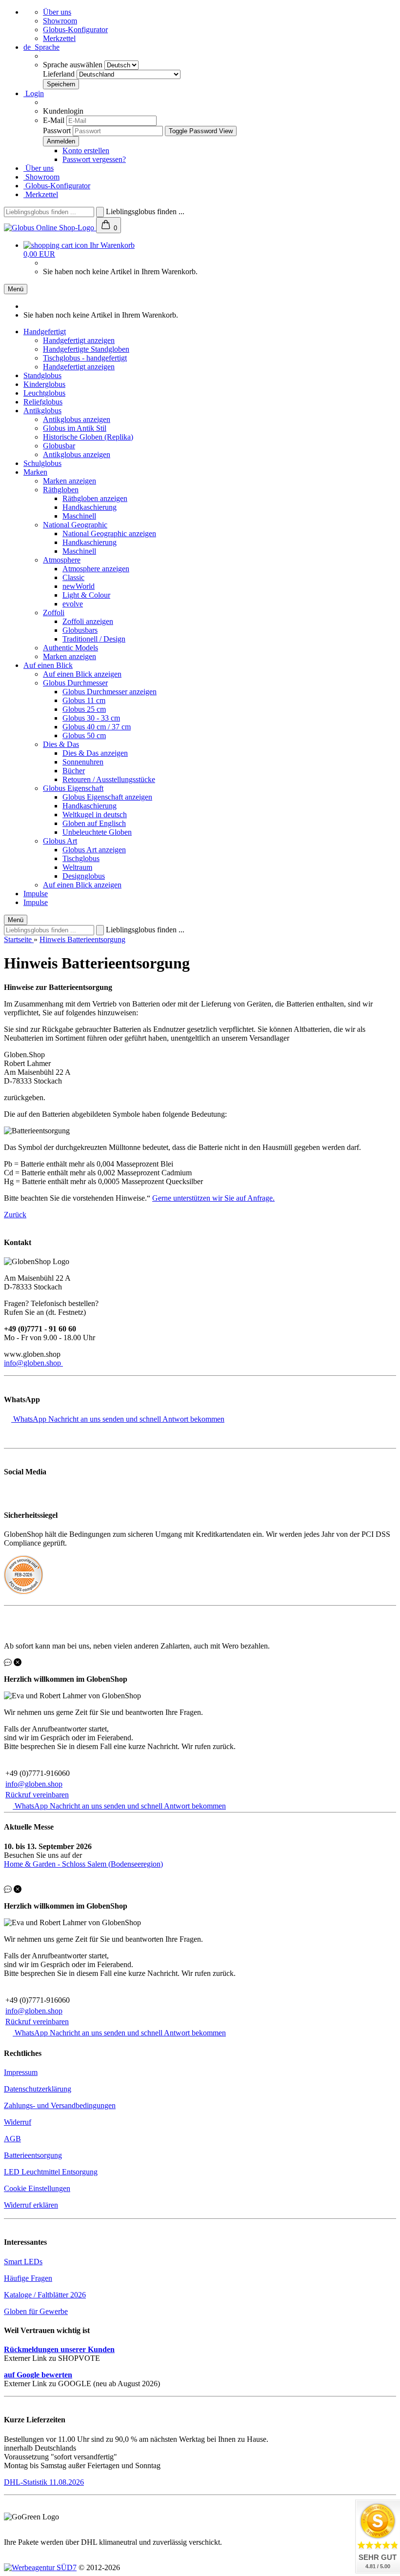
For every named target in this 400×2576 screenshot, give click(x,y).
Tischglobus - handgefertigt (85, 358)
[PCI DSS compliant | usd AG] (23, 1592)
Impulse (36, 894)
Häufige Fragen (28, 2278)
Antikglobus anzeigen (77, 419)
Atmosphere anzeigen (96, 569)
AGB (12, 2139)
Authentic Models (70, 648)
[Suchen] (100, 212)
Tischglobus (81, 858)
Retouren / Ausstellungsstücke (109, 779)
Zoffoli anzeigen (88, 621)
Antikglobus (42, 411)
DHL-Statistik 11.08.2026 (44, 2482)
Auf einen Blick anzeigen (82, 674)
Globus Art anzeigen (94, 850)
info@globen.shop (33, 1363)
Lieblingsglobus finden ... (145, 211)
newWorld (79, 586)
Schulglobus (42, 463)
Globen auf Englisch (94, 823)
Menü (16, 289)
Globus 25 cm (84, 709)
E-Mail (54, 120)
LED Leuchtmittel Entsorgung (51, 2172)
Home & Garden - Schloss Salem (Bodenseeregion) (83, 1864)
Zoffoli (54, 613)
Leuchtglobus (44, 393)
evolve (73, 604)
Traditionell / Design (94, 639)
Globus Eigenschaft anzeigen (107, 797)
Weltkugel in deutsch (95, 815)
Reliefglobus (43, 402)
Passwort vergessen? (94, 159)
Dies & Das (61, 744)
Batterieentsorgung (33, 2155)
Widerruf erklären (31, 2205)
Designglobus (84, 876)
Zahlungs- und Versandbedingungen (60, 2105)
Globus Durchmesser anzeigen (110, 692)
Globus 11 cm (84, 700)
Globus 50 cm (84, 735)
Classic (73, 577)
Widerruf (18, 2122)
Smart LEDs (23, 2262)
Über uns (57, 12)
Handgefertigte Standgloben (86, 349)
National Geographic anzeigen (109, 533)
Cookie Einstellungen (37, 2188)
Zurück (15, 1215)
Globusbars (80, 630)
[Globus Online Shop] (50, 228)
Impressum (21, 2072)
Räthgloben (61, 490)
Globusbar (59, 446)
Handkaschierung (90, 507)
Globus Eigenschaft (73, 788)
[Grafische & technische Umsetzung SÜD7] (40, 2567)
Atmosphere (62, 560)
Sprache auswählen (74, 65)
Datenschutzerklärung (38, 2089)
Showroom (60, 21)
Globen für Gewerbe (36, 2311)
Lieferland (60, 74)
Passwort (57, 131)
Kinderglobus (44, 384)
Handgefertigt (45, 332)
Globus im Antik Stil (75, 428)
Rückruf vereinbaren (37, 1795)
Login (34, 93)
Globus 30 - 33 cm (91, 718)
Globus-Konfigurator (75, 30)
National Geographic (75, 525)
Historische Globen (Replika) (88, 437)
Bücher (74, 771)
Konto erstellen (86, 151)
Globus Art (60, 841)
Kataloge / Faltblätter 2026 (45, 2295)
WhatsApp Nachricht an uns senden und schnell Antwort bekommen (119, 1419)
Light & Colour (86, 595)
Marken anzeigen (70, 481)
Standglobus (42, 375)
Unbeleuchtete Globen (97, 832)
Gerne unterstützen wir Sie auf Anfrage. (213, 1198)
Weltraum (77, 867)
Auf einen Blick (48, 665)
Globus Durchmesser (75, 683)
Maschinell (79, 516)
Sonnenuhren (83, 762)
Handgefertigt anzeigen (79, 340)
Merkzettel (59, 38)
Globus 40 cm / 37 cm (97, 727)
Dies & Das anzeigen (95, 753)
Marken (35, 472)
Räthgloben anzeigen (95, 498)
